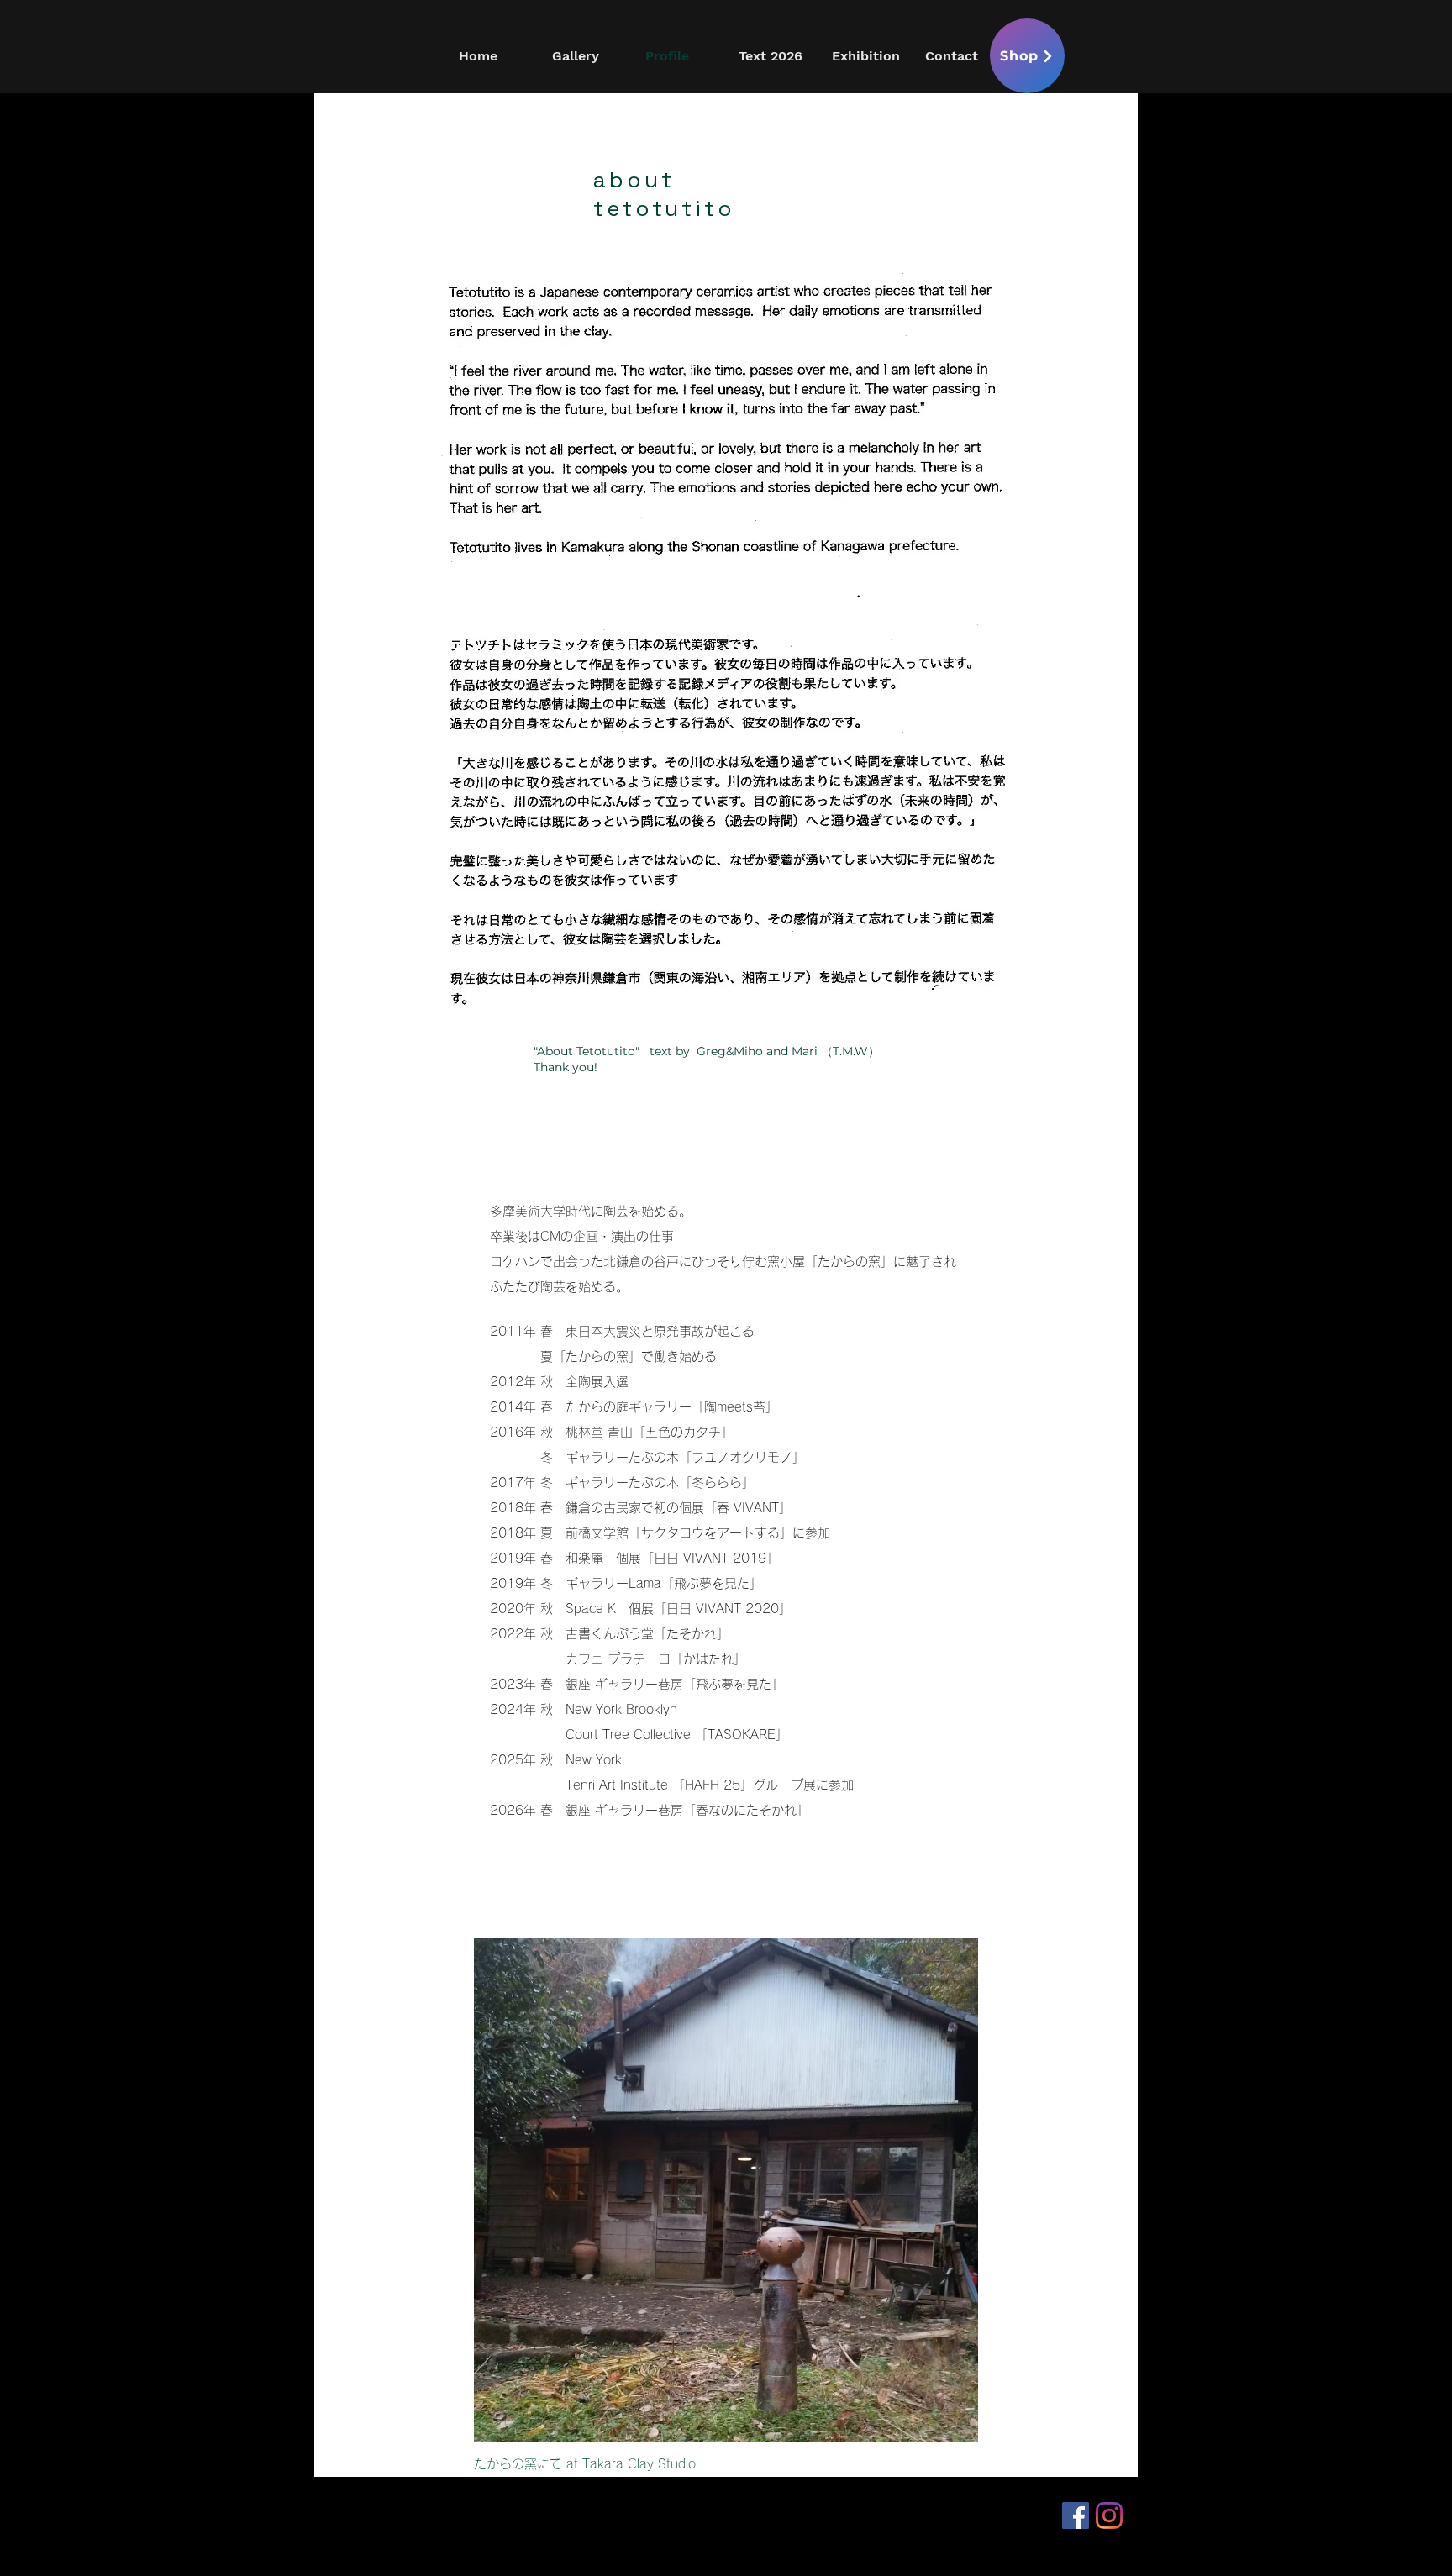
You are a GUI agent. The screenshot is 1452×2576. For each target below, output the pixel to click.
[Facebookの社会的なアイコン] (1076, 2516)
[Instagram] (1109, 2516)
